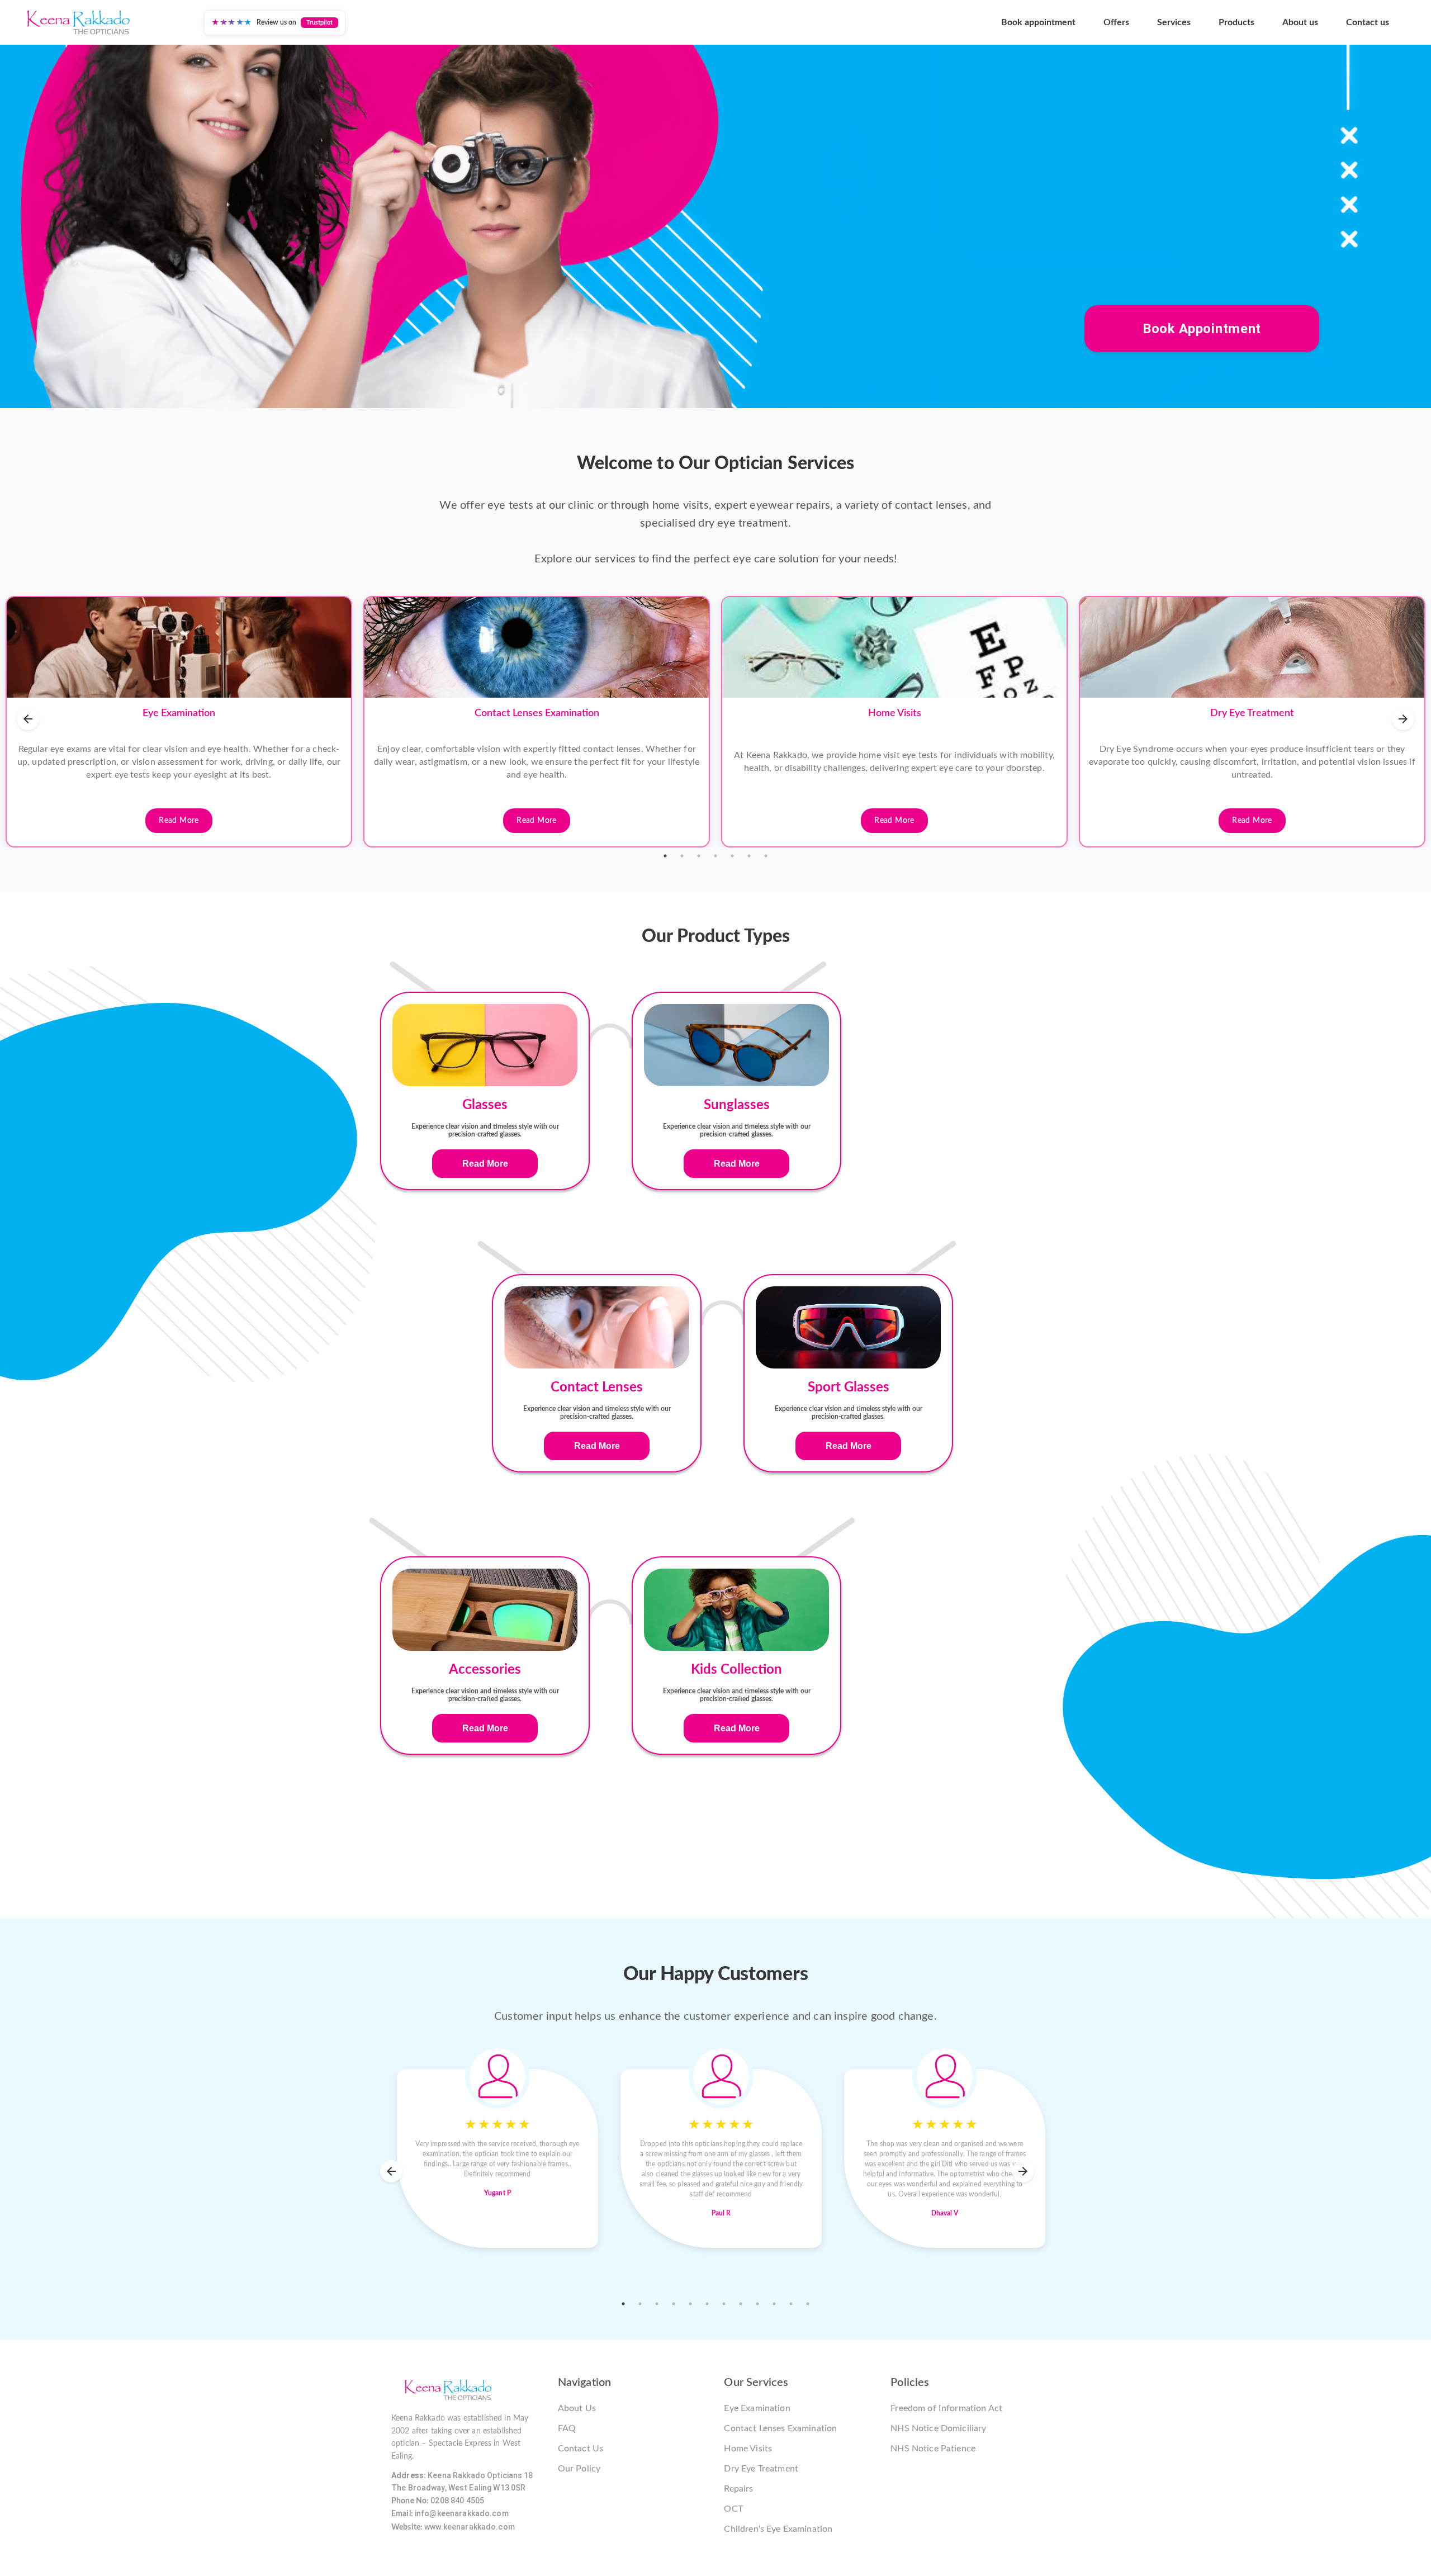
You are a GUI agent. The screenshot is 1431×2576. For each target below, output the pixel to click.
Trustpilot (319, 23)
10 (774, 2304)
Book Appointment (1202, 329)
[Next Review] (1023, 2171)
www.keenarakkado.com (470, 2527)
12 (808, 2304)
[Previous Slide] (28, 719)
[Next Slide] (1403, 719)
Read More (179, 821)
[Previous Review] (391, 2171)
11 (791, 2304)
